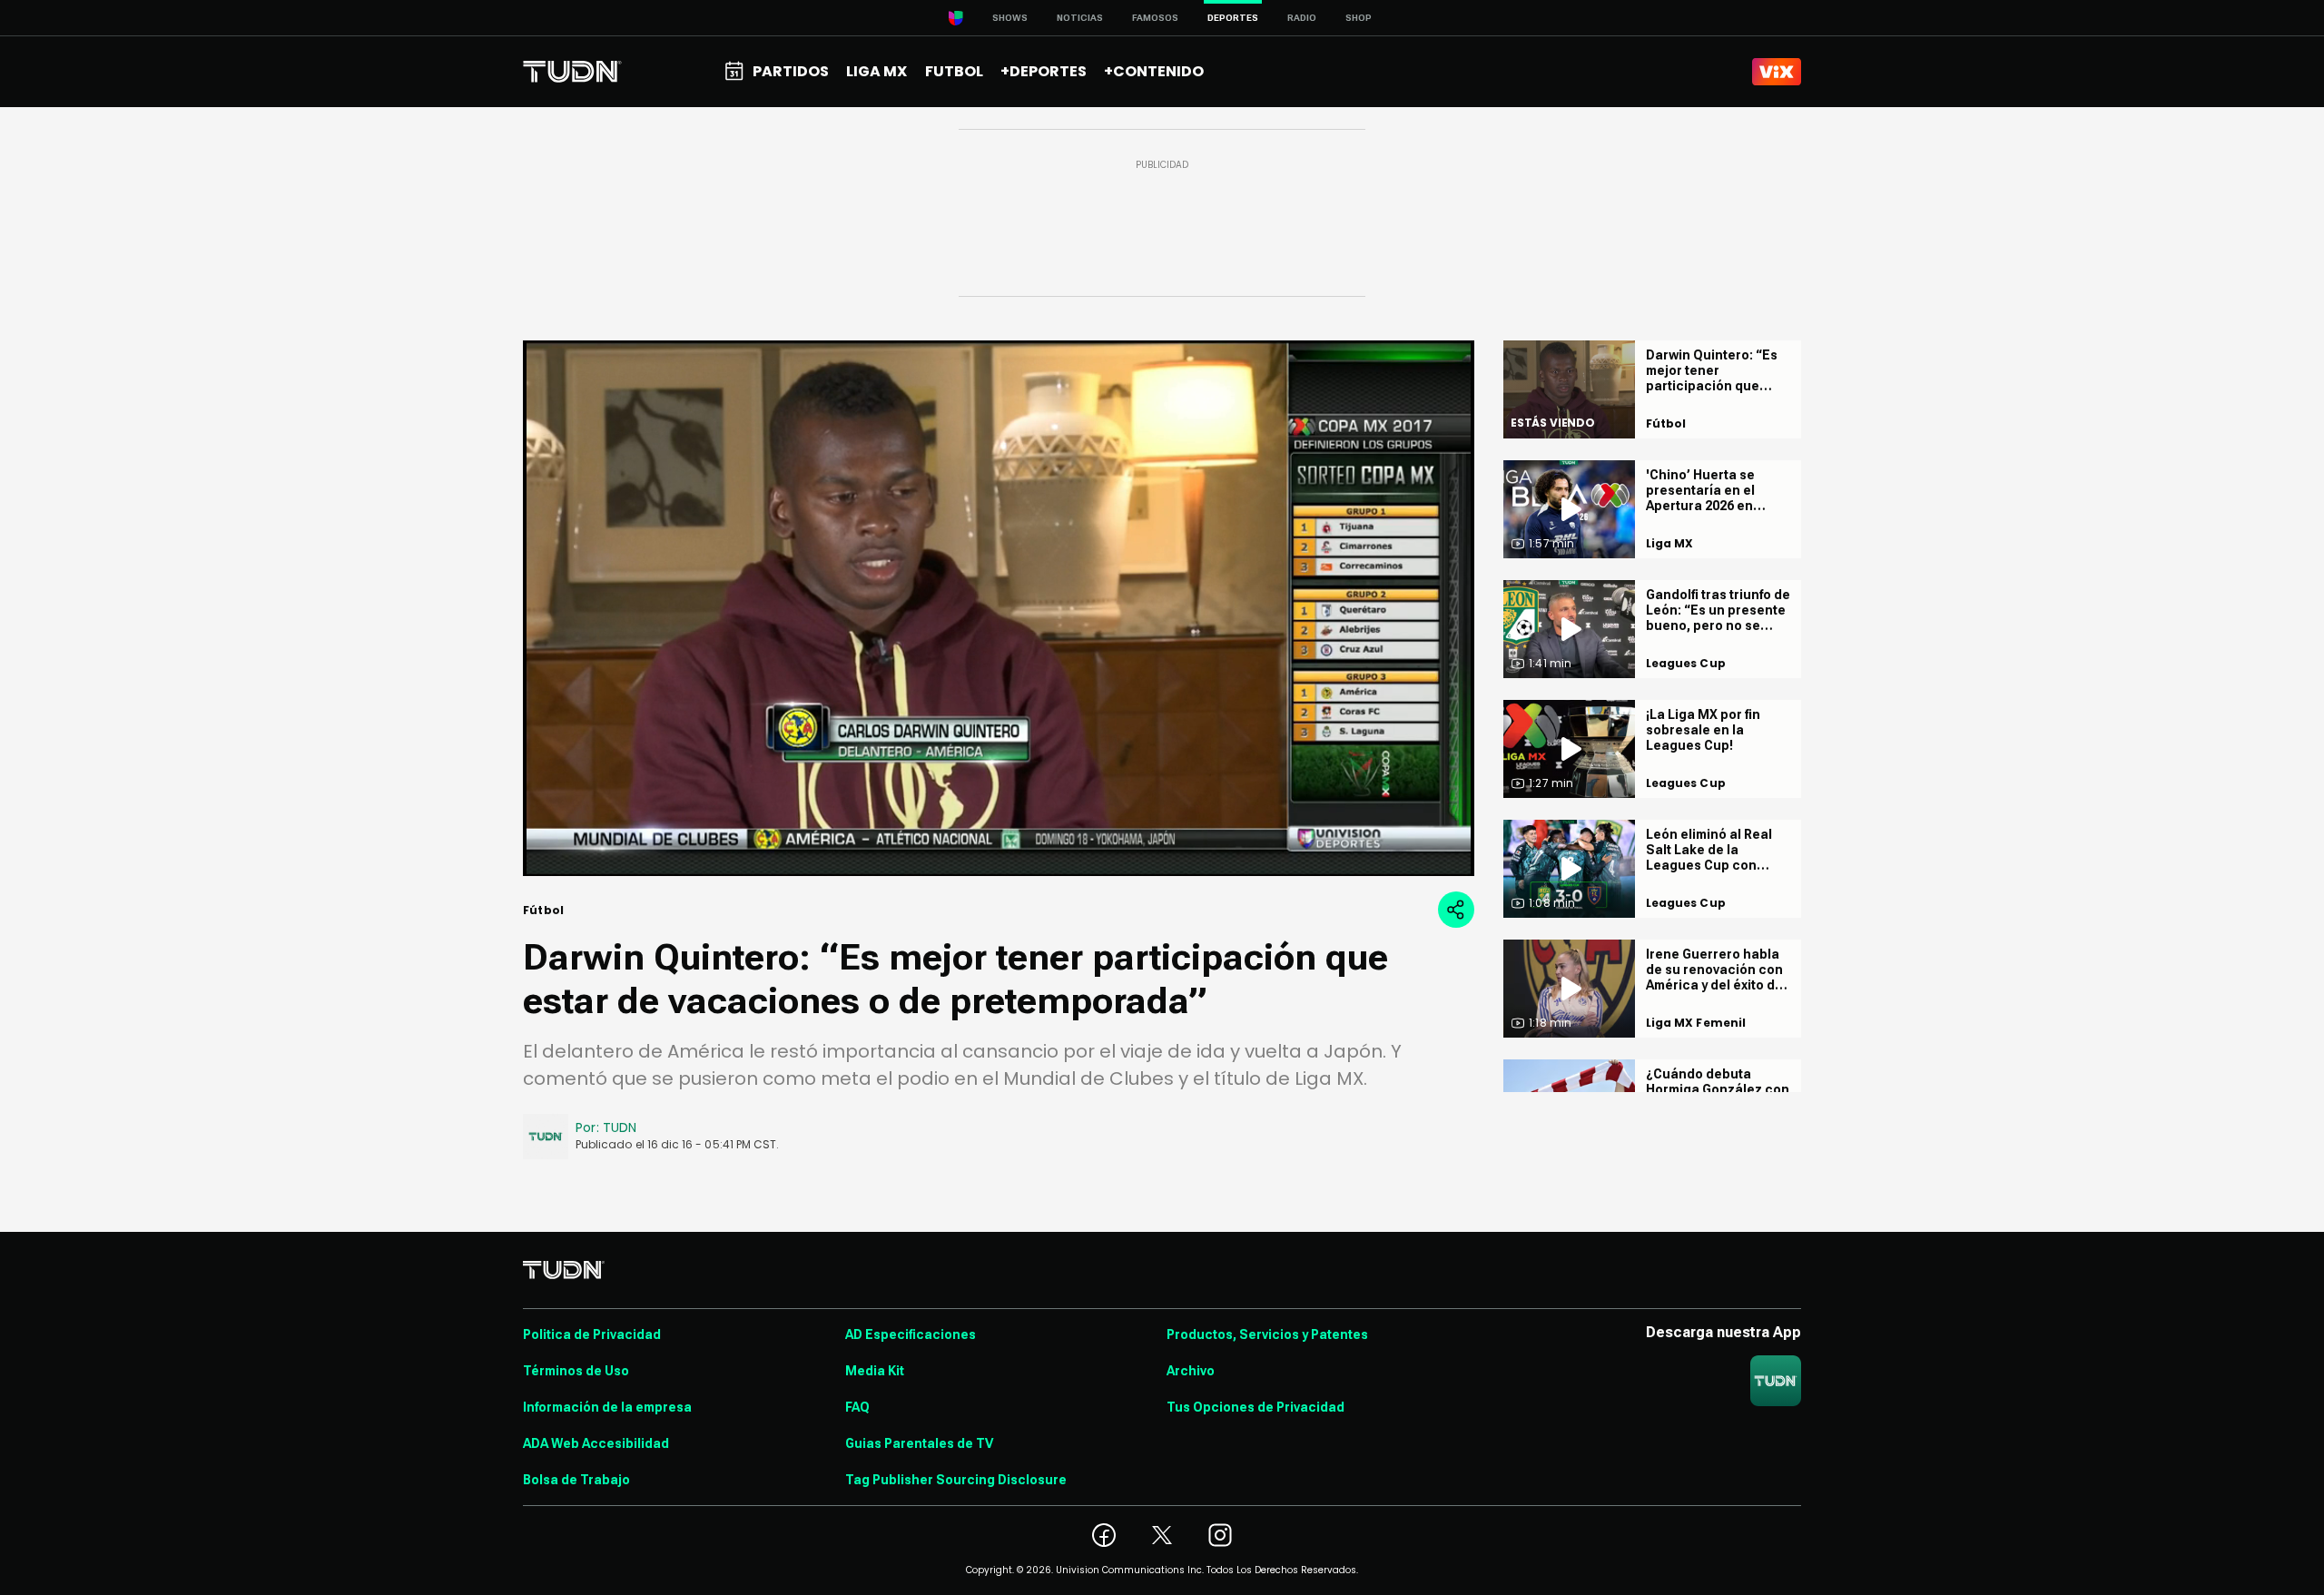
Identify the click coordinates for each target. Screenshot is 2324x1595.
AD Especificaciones (911, 1334)
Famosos (1155, 18)
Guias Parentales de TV (919, 1443)
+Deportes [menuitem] (1044, 71)
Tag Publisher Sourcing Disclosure (956, 1480)
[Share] (1456, 910)
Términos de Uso (576, 1371)
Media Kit (875, 1371)
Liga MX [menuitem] (876, 71)
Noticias (1080, 18)
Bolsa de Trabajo (576, 1480)
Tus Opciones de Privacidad (1256, 1407)
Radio (1302, 18)
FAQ (857, 1407)
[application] (999, 608)
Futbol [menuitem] (954, 71)
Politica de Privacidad (592, 1334)
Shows (1010, 18)
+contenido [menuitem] (1154, 71)
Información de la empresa (607, 1407)
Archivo (1191, 1371)
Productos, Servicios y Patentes (1267, 1334)
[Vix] (1777, 72)
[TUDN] (572, 72)
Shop (1359, 18)
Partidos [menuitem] (791, 71)
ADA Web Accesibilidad (596, 1443)
